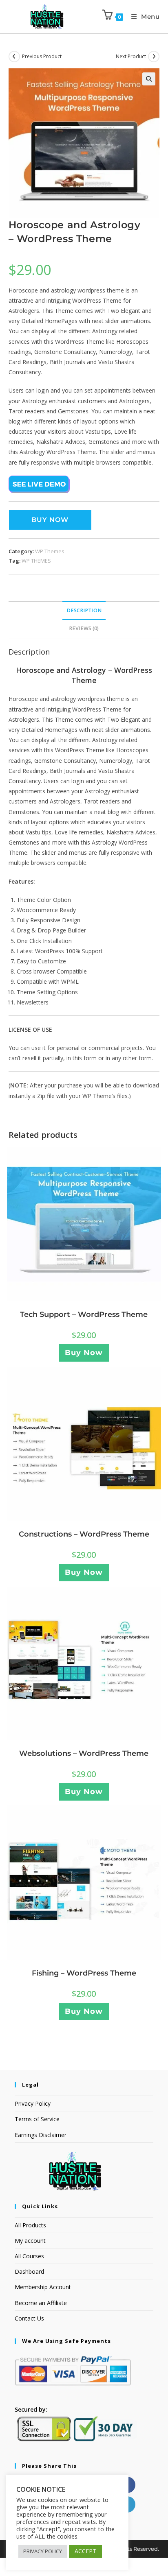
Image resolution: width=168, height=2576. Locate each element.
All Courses (29, 2256)
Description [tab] (84, 610)
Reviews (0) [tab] (84, 628)
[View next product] (154, 57)
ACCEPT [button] (85, 2551)
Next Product (131, 56)
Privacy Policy (33, 2103)
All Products (30, 2225)
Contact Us (29, 2318)
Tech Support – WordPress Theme (84, 1314)
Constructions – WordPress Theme (84, 1534)
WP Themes (50, 551)
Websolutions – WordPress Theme (84, 1753)
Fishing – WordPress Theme (84, 1973)
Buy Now (50, 520)
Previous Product (42, 56)
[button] (149, 79)
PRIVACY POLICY (43, 2551)
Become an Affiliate (41, 2303)
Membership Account (43, 2287)
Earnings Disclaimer (41, 2135)
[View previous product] (14, 57)
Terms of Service (37, 2119)
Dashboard (29, 2271)
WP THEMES (36, 561)
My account (30, 2241)
